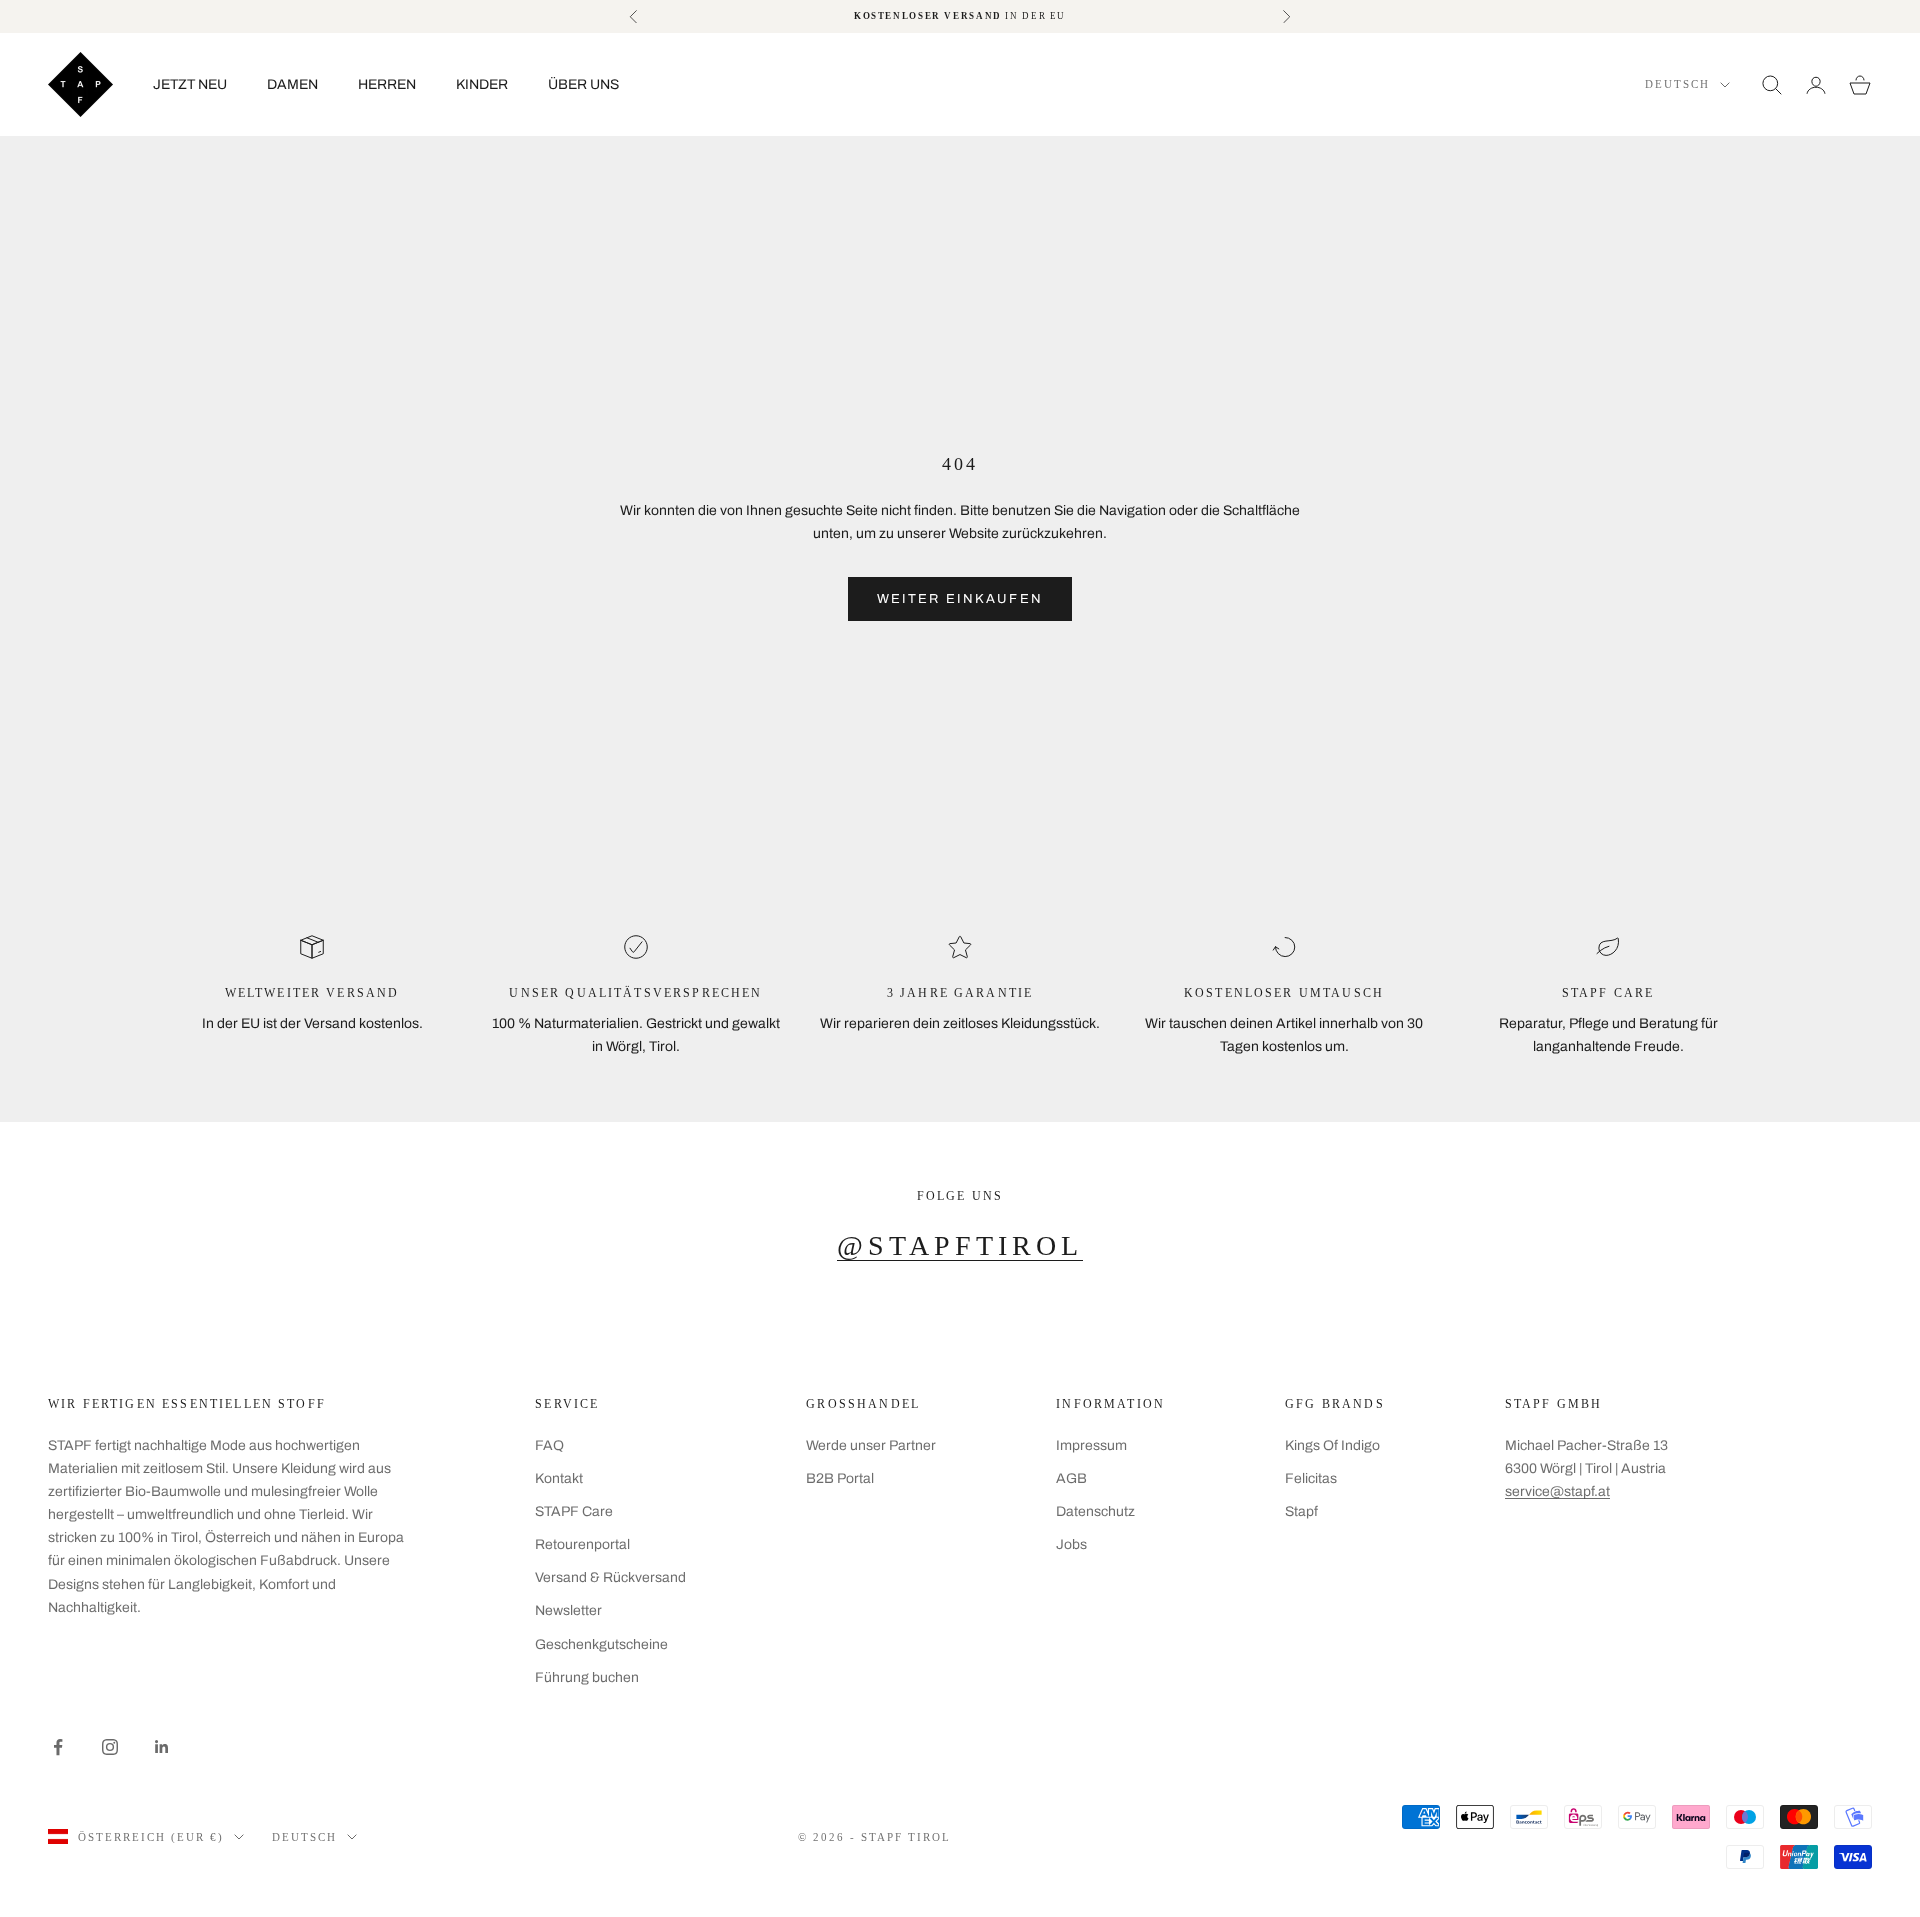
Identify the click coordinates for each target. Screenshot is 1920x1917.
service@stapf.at (1557, 1491)
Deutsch (1677, 84)
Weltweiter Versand (312, 993)
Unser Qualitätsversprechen (635, 993)
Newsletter (568, 1610)
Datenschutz (1095, 1511)
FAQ (549, 1445)
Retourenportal (582, 1544)
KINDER (482, 84)
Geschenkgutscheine (601, 1644)
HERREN (387, 84)
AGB (1071, 1478)
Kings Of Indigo (1332, 1445)
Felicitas (1311, 1478)
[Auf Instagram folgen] (110, 1747)
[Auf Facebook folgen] (58, 1747)
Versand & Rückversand (610, 1577)
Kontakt (559, 1478)
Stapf (1301, 1511)
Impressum (1091, 1445)
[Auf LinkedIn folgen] (162, 1747)
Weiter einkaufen (960, 599)
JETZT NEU (190, 84)
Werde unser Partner (871, 1445)
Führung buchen (587, 1677)
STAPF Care (574, 1511)
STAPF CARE (1608, 993)
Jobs (1071, 1544)
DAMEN (292, 84)
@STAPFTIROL (960, 1245)
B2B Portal (840, 1478)
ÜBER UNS (583, 84)
